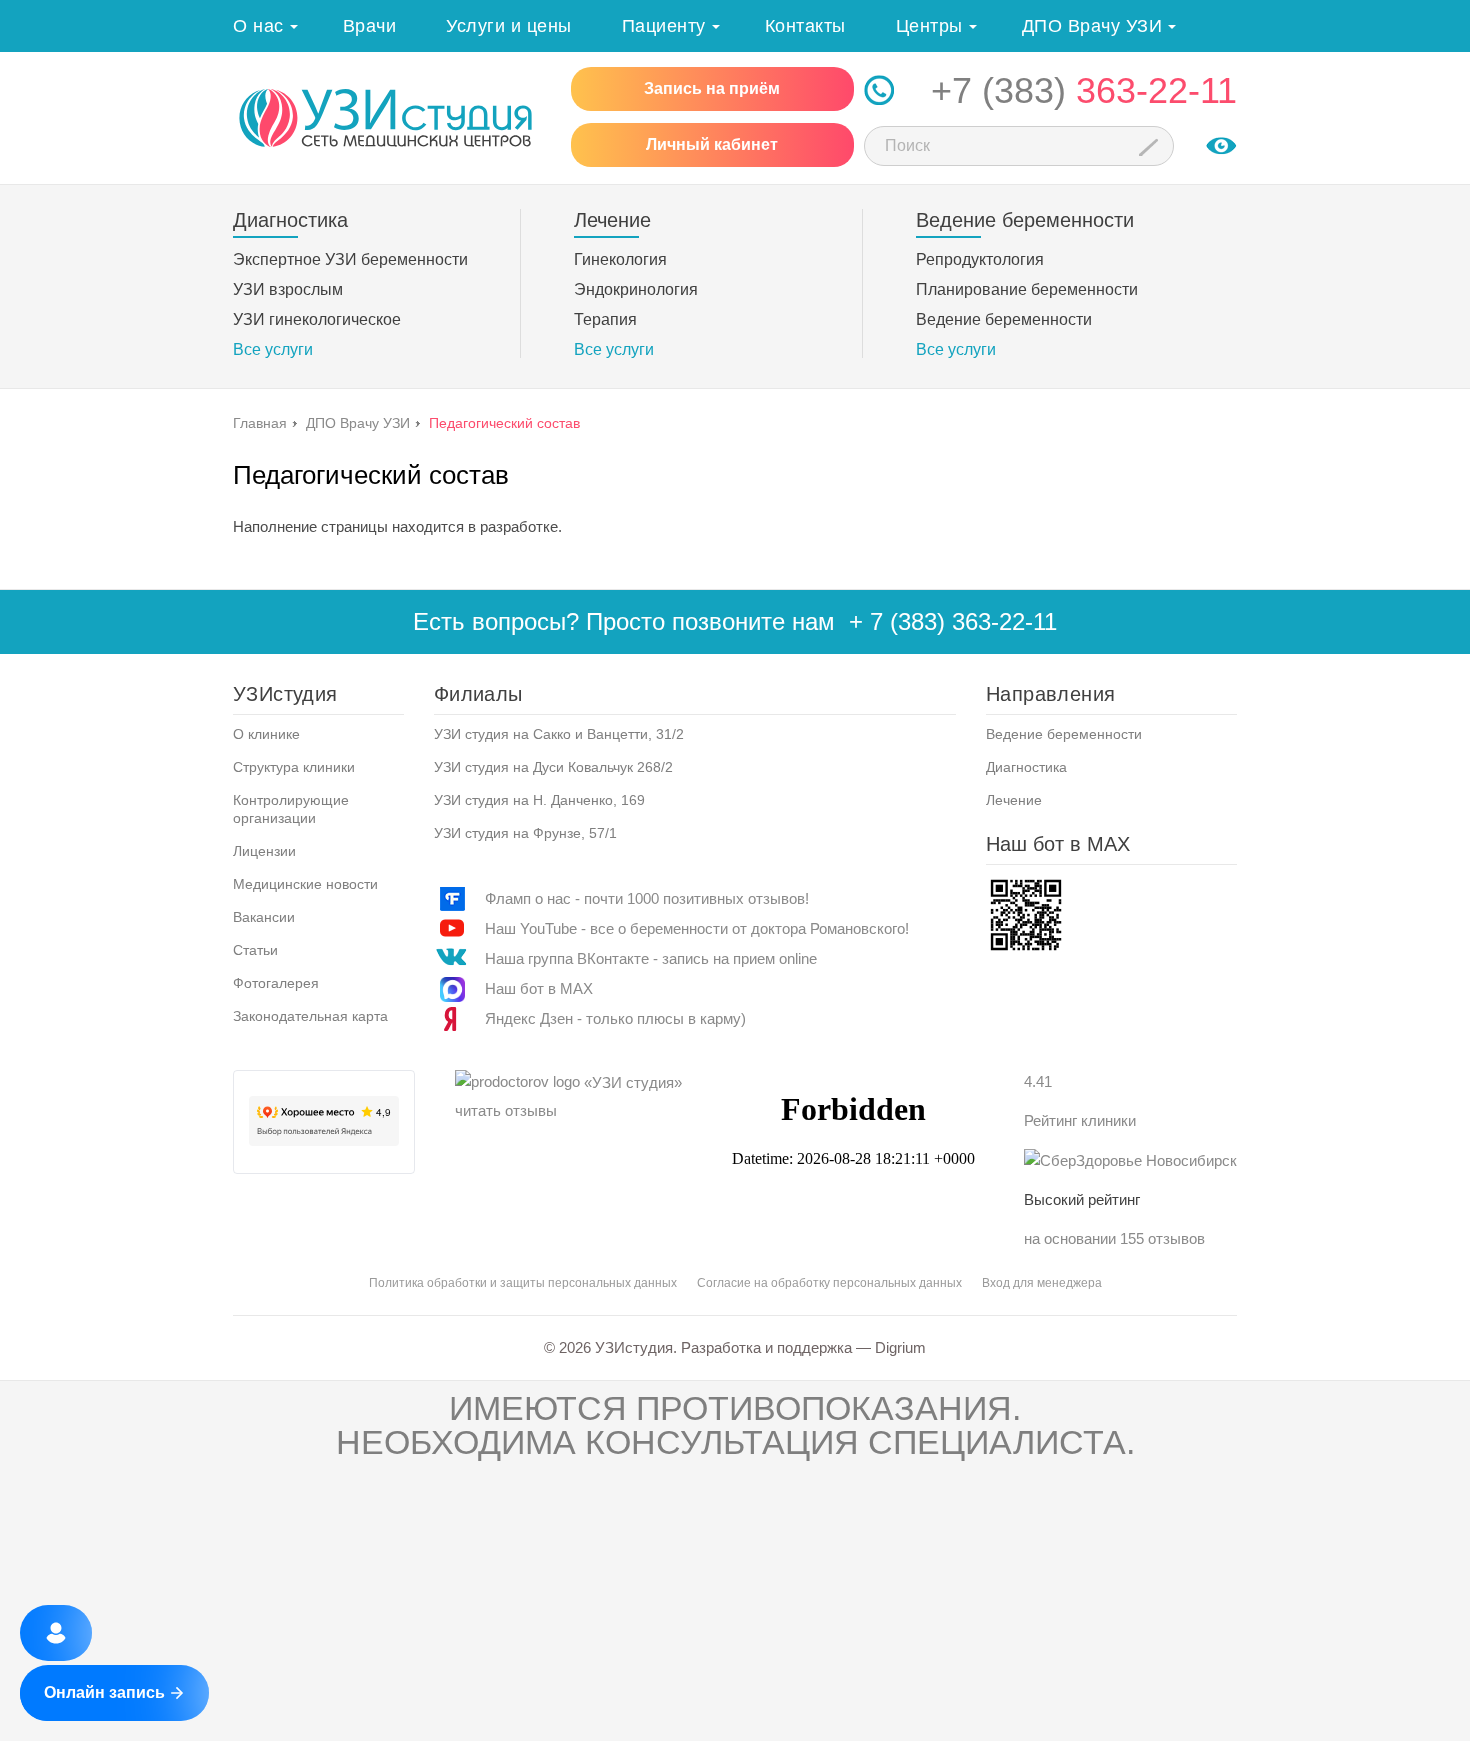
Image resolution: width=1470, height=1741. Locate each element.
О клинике (266, 734)
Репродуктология (980, 259)
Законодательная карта (310, 1016)
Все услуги (273, 349)
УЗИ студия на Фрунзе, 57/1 (525, 833)
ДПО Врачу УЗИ (1092, 26)
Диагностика (1026, 767)
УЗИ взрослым (288, 289)
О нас (258, 26)
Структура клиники (294, 767)
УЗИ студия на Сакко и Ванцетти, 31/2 (559, 734)
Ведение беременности (1004, 319)
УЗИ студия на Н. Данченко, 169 (539, 800)
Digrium (900, 1347)
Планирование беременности (1027, 289)
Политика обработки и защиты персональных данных (523, 1283)
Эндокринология (636, 289)
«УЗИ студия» (633, 1082)
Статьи (255, 950)
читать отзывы (506, 1110)
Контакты (805, 26)
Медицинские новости (305, 884)
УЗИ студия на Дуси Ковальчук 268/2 (553, 767)
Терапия (605, 319)
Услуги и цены (509, 26)
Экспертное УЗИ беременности (350, 259)
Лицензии (264, 851)
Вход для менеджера (1042, 1283)
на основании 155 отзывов (1114, 1238)
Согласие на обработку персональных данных (829, 1283)
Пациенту (664, 26)
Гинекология (620, 259)
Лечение (1014, 800)
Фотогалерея (276, 983)
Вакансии (264, 917)
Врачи (370, 26)
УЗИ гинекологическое (317, 319)
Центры (929, 26)
